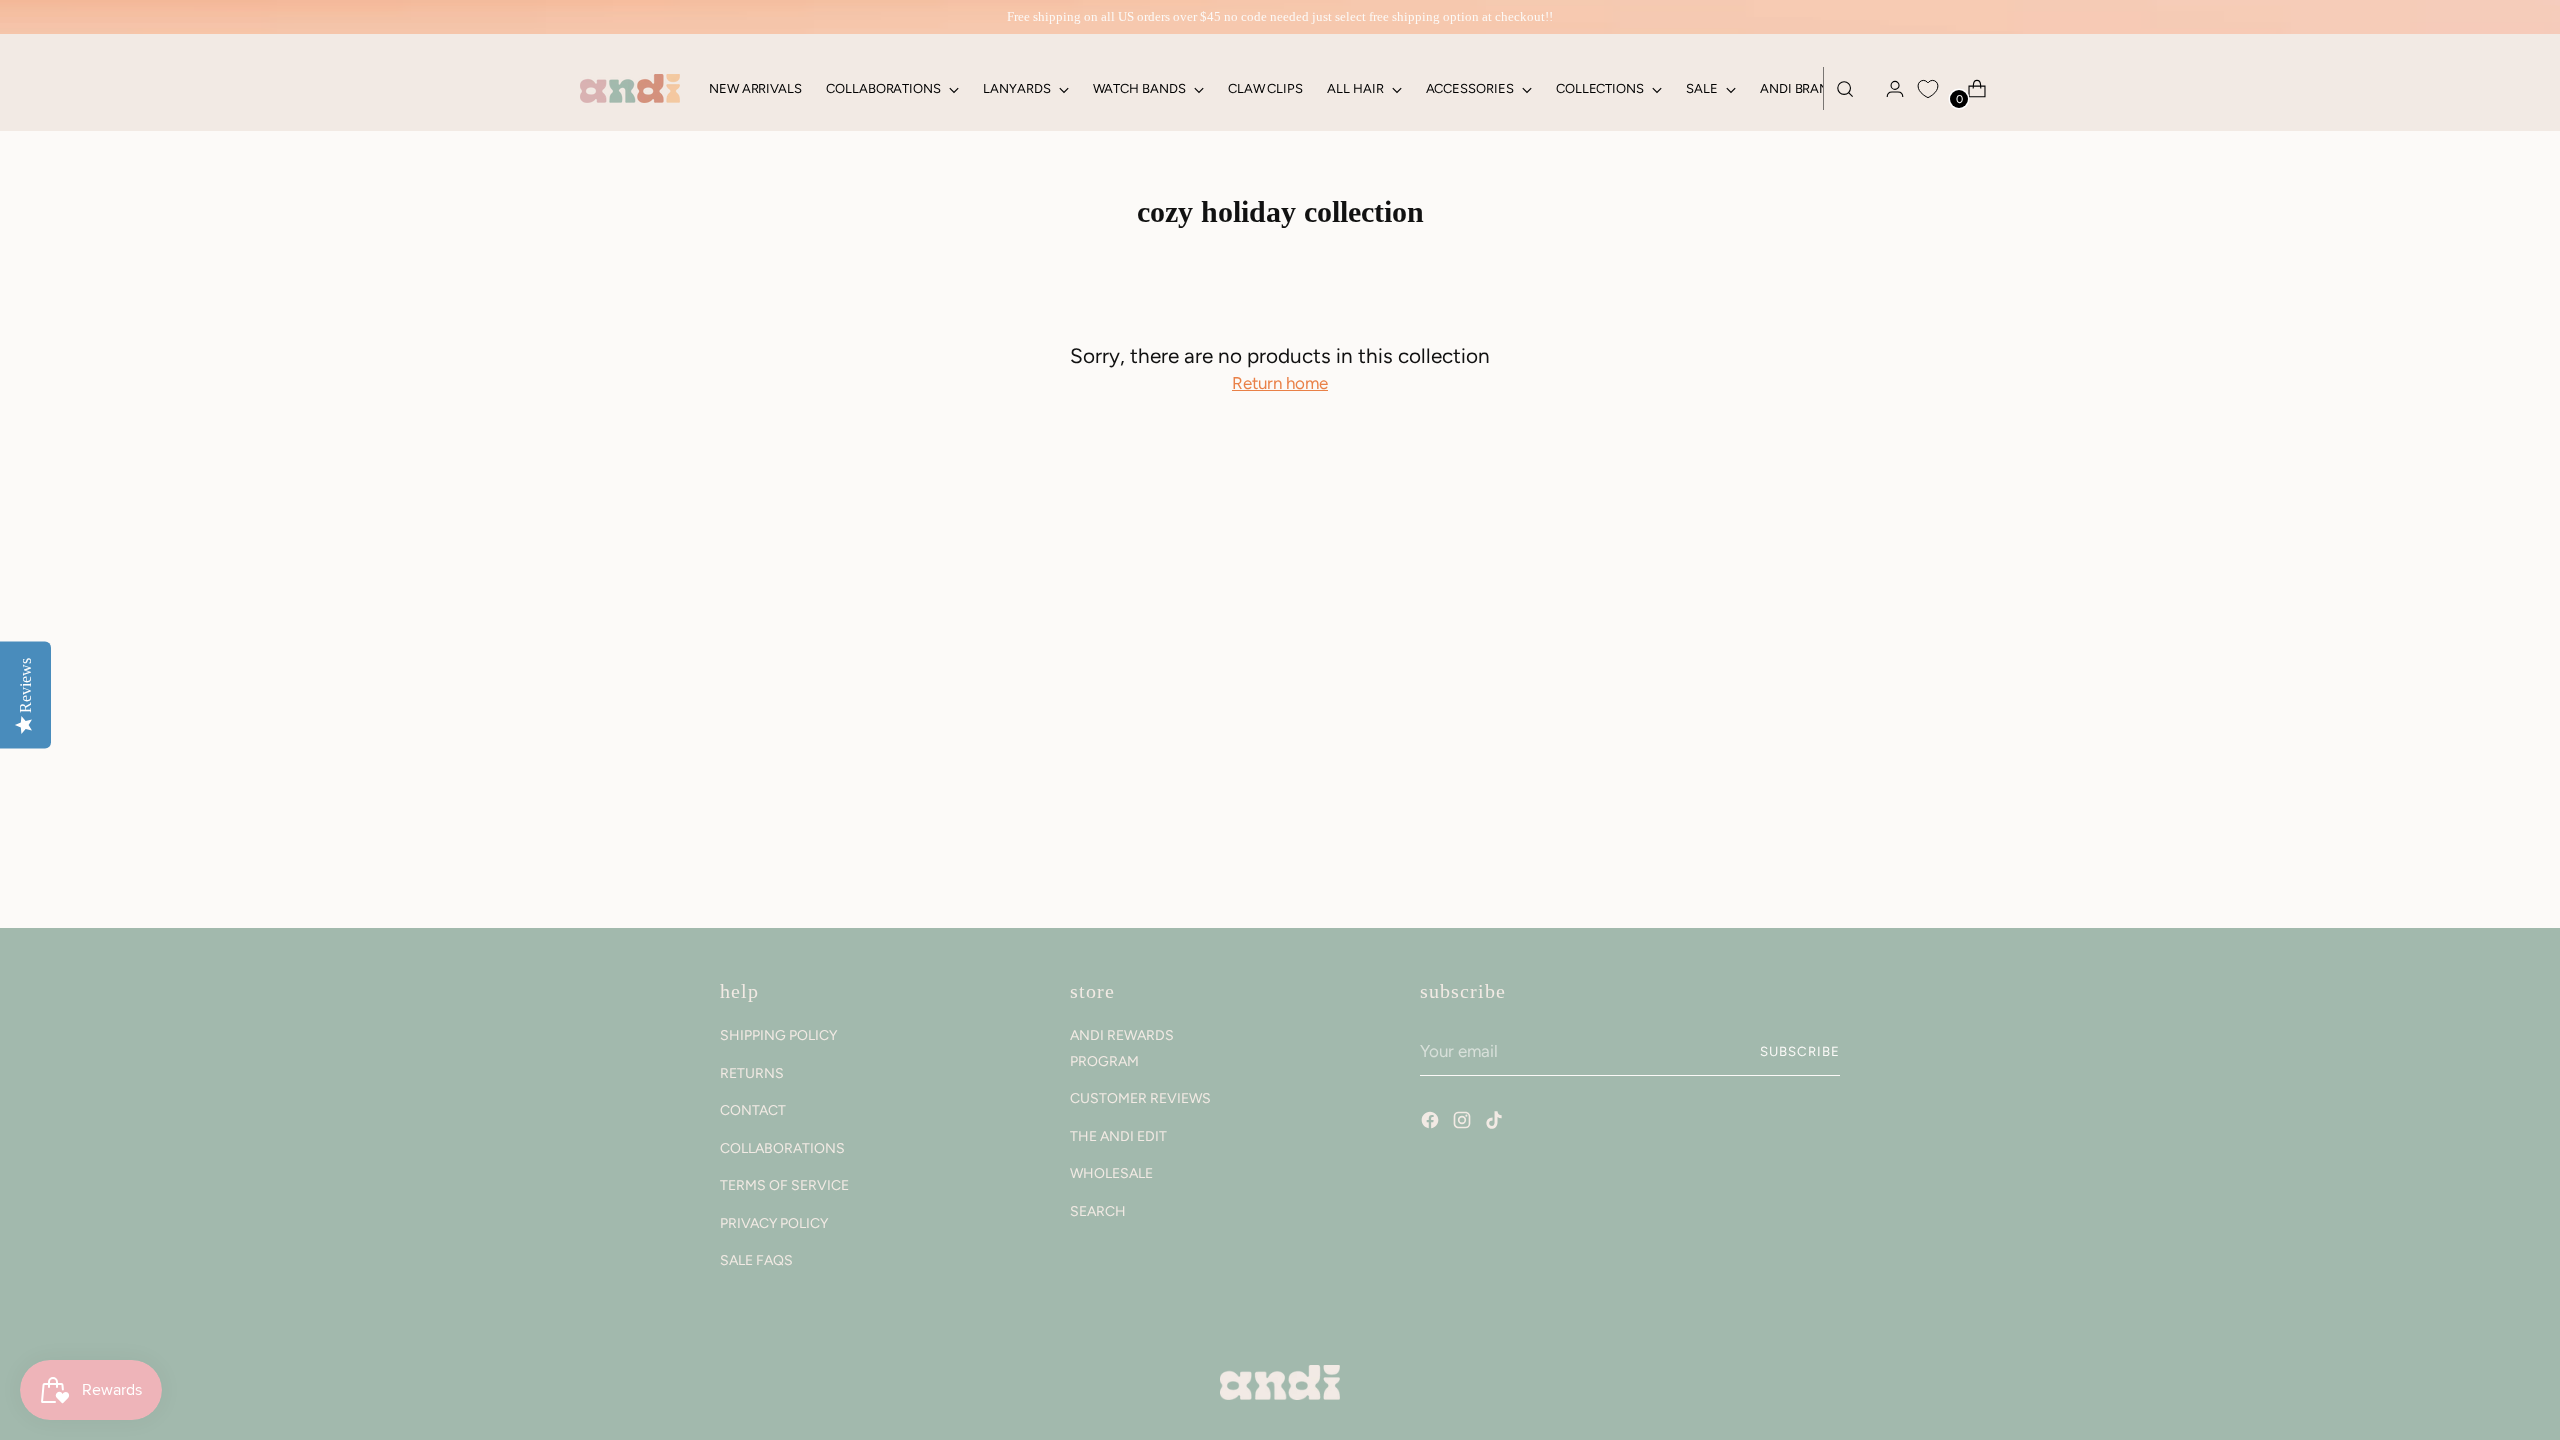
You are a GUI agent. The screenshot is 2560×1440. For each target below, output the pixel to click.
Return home (1280, 383)
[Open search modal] (1845, 89)
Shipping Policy (778, 1035)
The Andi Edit (1118, 1136)
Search (1098, 1211)
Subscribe (1800, 1051)
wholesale (1111, 1173)
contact (753, 1110)
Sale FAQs (756, 1260)
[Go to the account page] (1887, 89)
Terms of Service (784, 1185)
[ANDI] (630, 88)
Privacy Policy (774, 1223)
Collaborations (782, 1148)
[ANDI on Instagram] (1464, 1123)
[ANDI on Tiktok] (1496, 1123)
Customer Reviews (1140, 1098)
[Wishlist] (1928, 89)
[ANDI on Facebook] (1432, 1123)
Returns (752, 1073)
